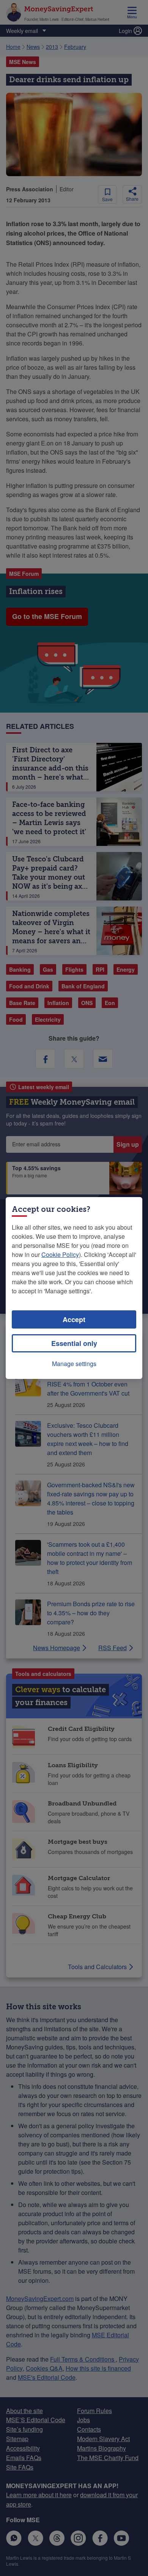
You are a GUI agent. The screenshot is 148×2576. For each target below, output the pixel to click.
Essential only (74, 1343)
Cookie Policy (60, 1254)
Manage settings (74, 1364)
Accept (74, 1319)
